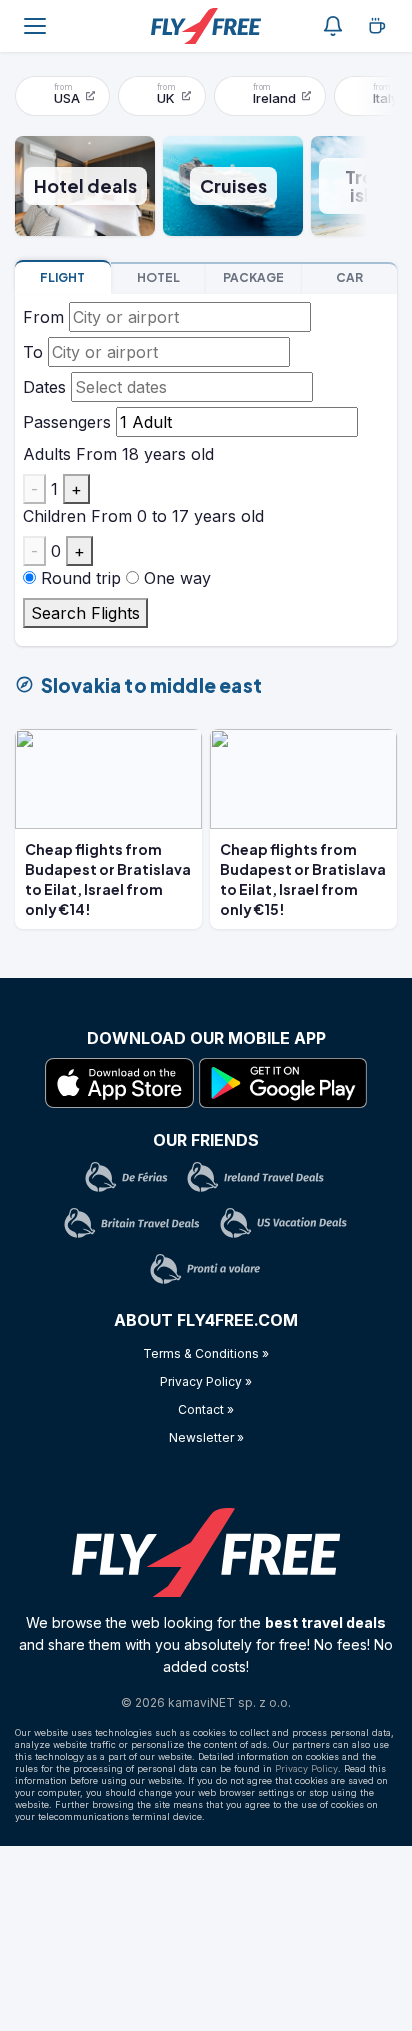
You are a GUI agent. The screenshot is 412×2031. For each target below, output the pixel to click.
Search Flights (85, 613)
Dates (44, 387)
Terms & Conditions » (206, 1353)
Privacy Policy (306, 1768)
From (43, 317)
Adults (47, 454)
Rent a (349, 277)
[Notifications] (333, 26)
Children (54, 516)
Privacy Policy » (206, 1381)
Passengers (67, 422)
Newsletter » (206, 1437)
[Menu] (35, 26)
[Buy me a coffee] (377, 26)
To (33, 352)
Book (62, 277)
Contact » (206, 1409)
